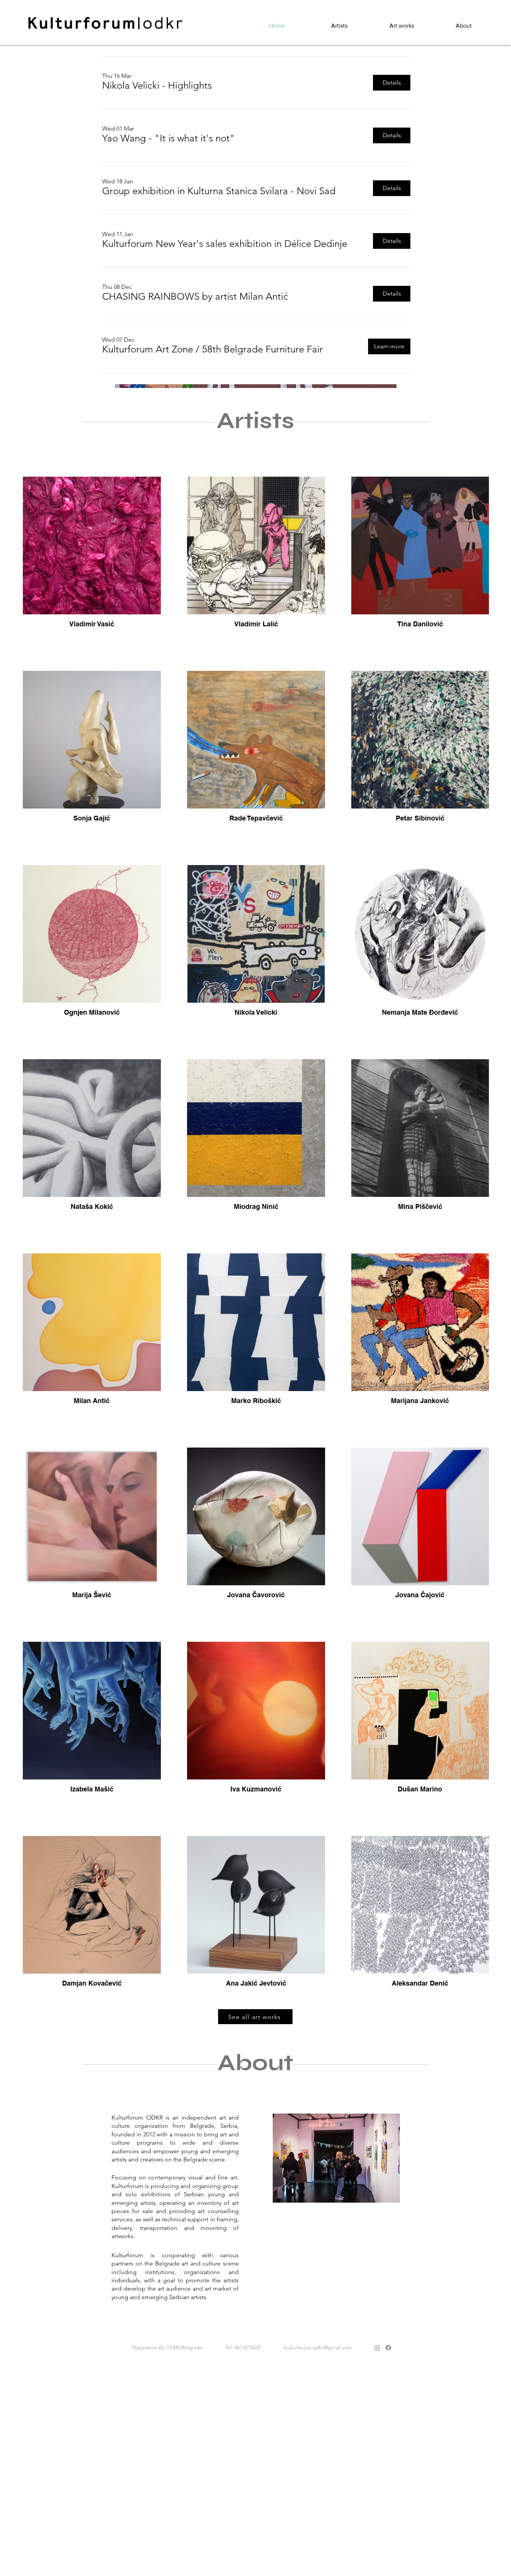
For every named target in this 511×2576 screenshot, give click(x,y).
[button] (157, 86)
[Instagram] (377, 2348)
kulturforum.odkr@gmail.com (318, 2347)
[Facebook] (388, 2348)
